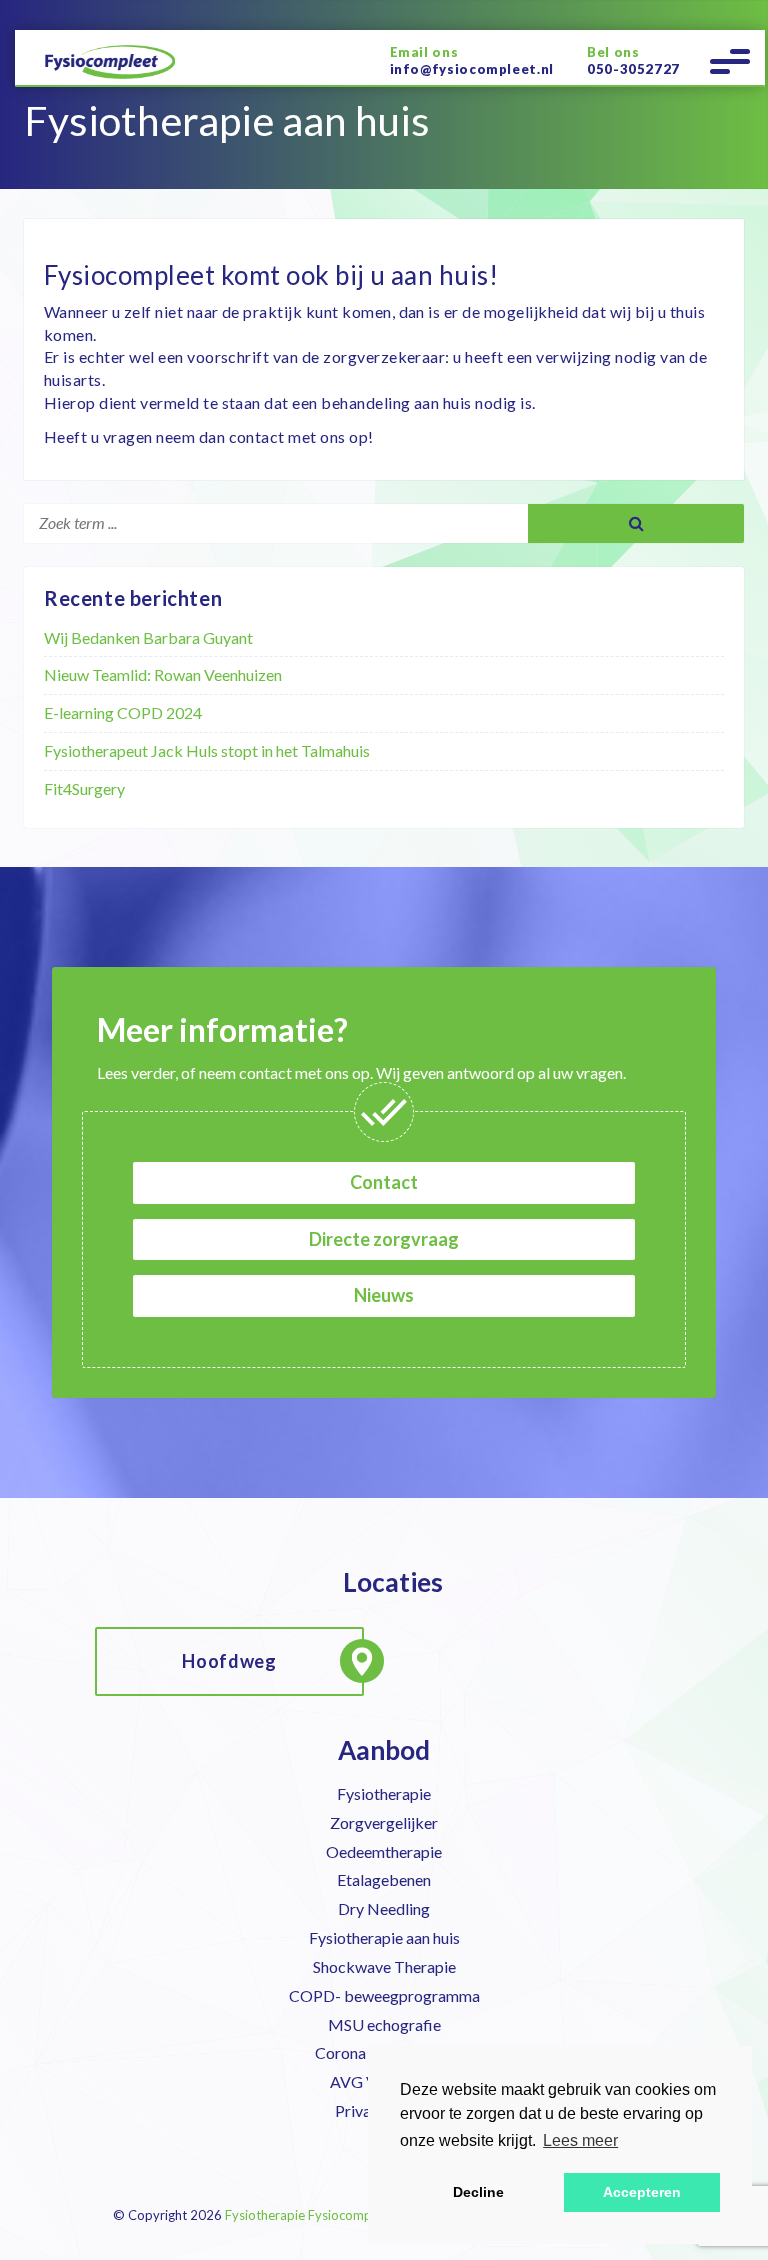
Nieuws (384, 1295)
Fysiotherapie (384, 1793)
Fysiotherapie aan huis (384, 1937)
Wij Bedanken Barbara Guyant (148, 637)
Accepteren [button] (642, 2192)
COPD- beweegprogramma (384, 1995)
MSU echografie (384, 2024)
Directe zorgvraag (384, 1239)
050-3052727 (633, 69)
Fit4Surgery (84, 788)
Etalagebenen (384, 1879)
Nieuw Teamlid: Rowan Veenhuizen (163, 674)
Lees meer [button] (580, 2140)
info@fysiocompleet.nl (472, 69)
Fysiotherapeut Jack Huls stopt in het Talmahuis (207, 750)
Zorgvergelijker (384, 1822)
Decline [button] (478, 2192)
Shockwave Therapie (384, 1966)
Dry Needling (384, 1908)
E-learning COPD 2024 (123, 712)
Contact (384, 1182)
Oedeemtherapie (384, 1851)
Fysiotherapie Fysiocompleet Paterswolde (348, 2215)
